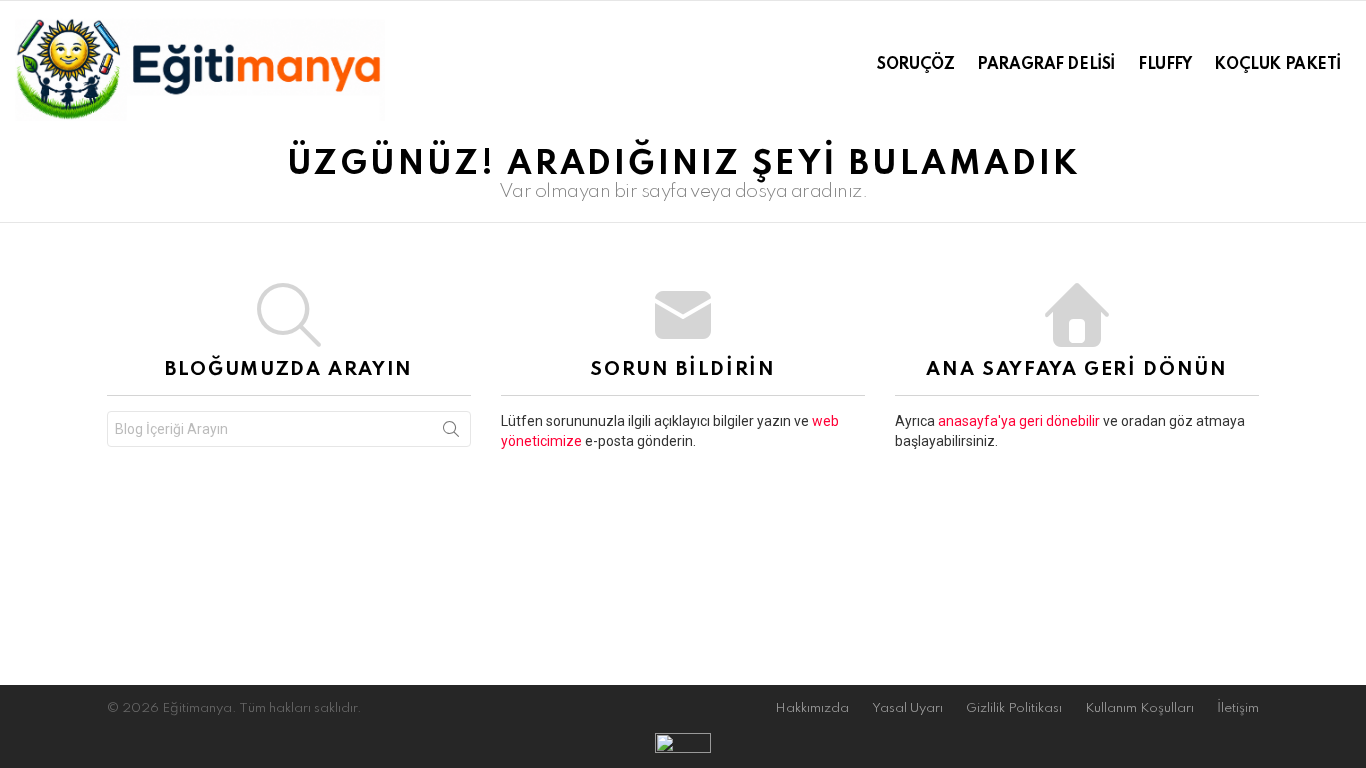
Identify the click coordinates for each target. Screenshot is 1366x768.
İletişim (1238, 708)
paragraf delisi (1046, 65)
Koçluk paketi (1277, 65)
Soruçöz (915, 65)
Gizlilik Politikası (1014, 708)
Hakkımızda (812, 708)
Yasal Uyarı (907, 708)
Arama (451, 433)
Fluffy (1164, 65)
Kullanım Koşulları (1139, 708)
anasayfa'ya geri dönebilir (1020, 421)
